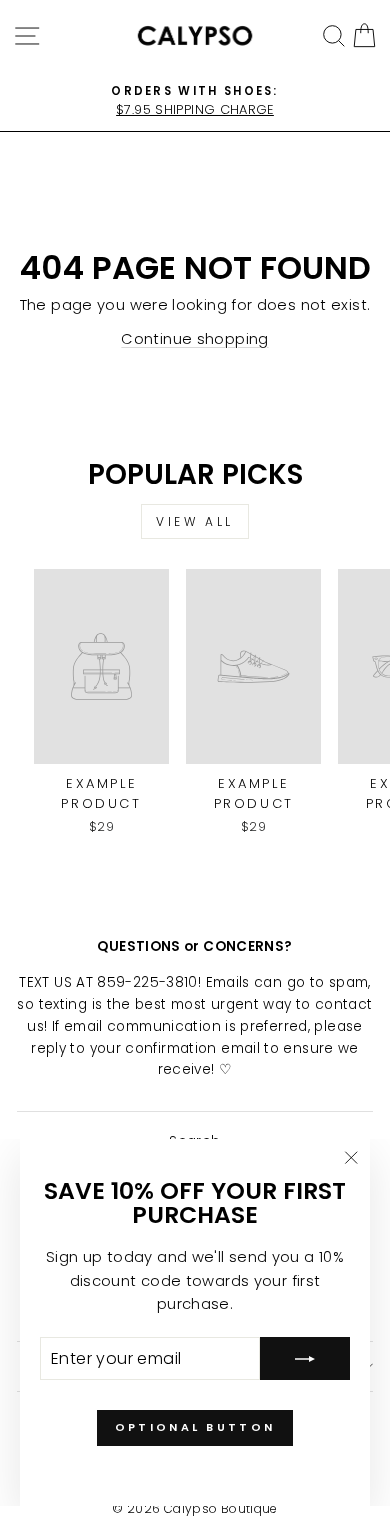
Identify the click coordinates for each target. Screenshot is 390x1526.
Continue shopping (194, 339)
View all (195, 521)
